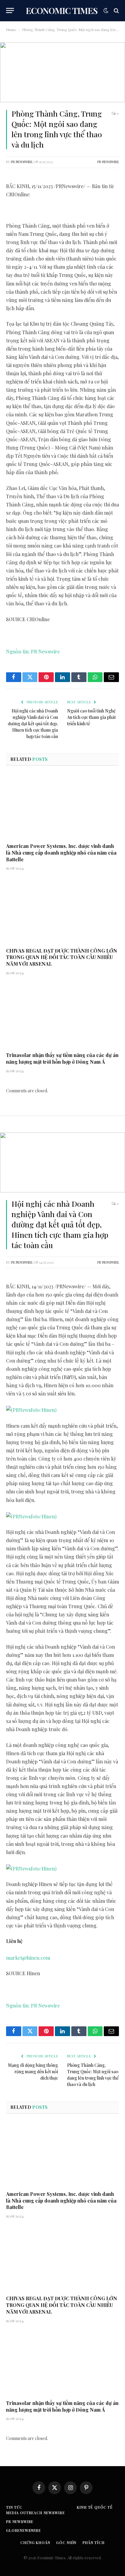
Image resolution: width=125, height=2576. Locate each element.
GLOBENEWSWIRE (24, 2530)
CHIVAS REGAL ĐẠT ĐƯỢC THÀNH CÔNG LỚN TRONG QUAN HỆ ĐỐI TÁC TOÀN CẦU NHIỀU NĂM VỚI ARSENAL (62, 957)
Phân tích (94, 2543)
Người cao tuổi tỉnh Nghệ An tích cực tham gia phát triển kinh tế (91, 717)
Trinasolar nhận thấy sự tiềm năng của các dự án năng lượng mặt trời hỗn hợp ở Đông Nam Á (62, 1058)
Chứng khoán (35, 2543)
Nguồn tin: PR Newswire (33, 651)
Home (11, 30)
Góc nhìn (66, 2543)
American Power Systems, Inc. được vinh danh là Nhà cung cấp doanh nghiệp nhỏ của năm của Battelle (61, 853)
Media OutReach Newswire (35, 2513)
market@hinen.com (28, 1958)
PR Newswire (22, 162)
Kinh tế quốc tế (95, 2507)
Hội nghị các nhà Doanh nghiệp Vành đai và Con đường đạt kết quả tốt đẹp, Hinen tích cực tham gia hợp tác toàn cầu (33, 724)
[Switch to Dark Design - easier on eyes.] (106, 11)
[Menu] (10, 10)
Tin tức (14, 2507)
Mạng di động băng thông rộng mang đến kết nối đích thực (33, 2072)
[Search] (116, 10)
